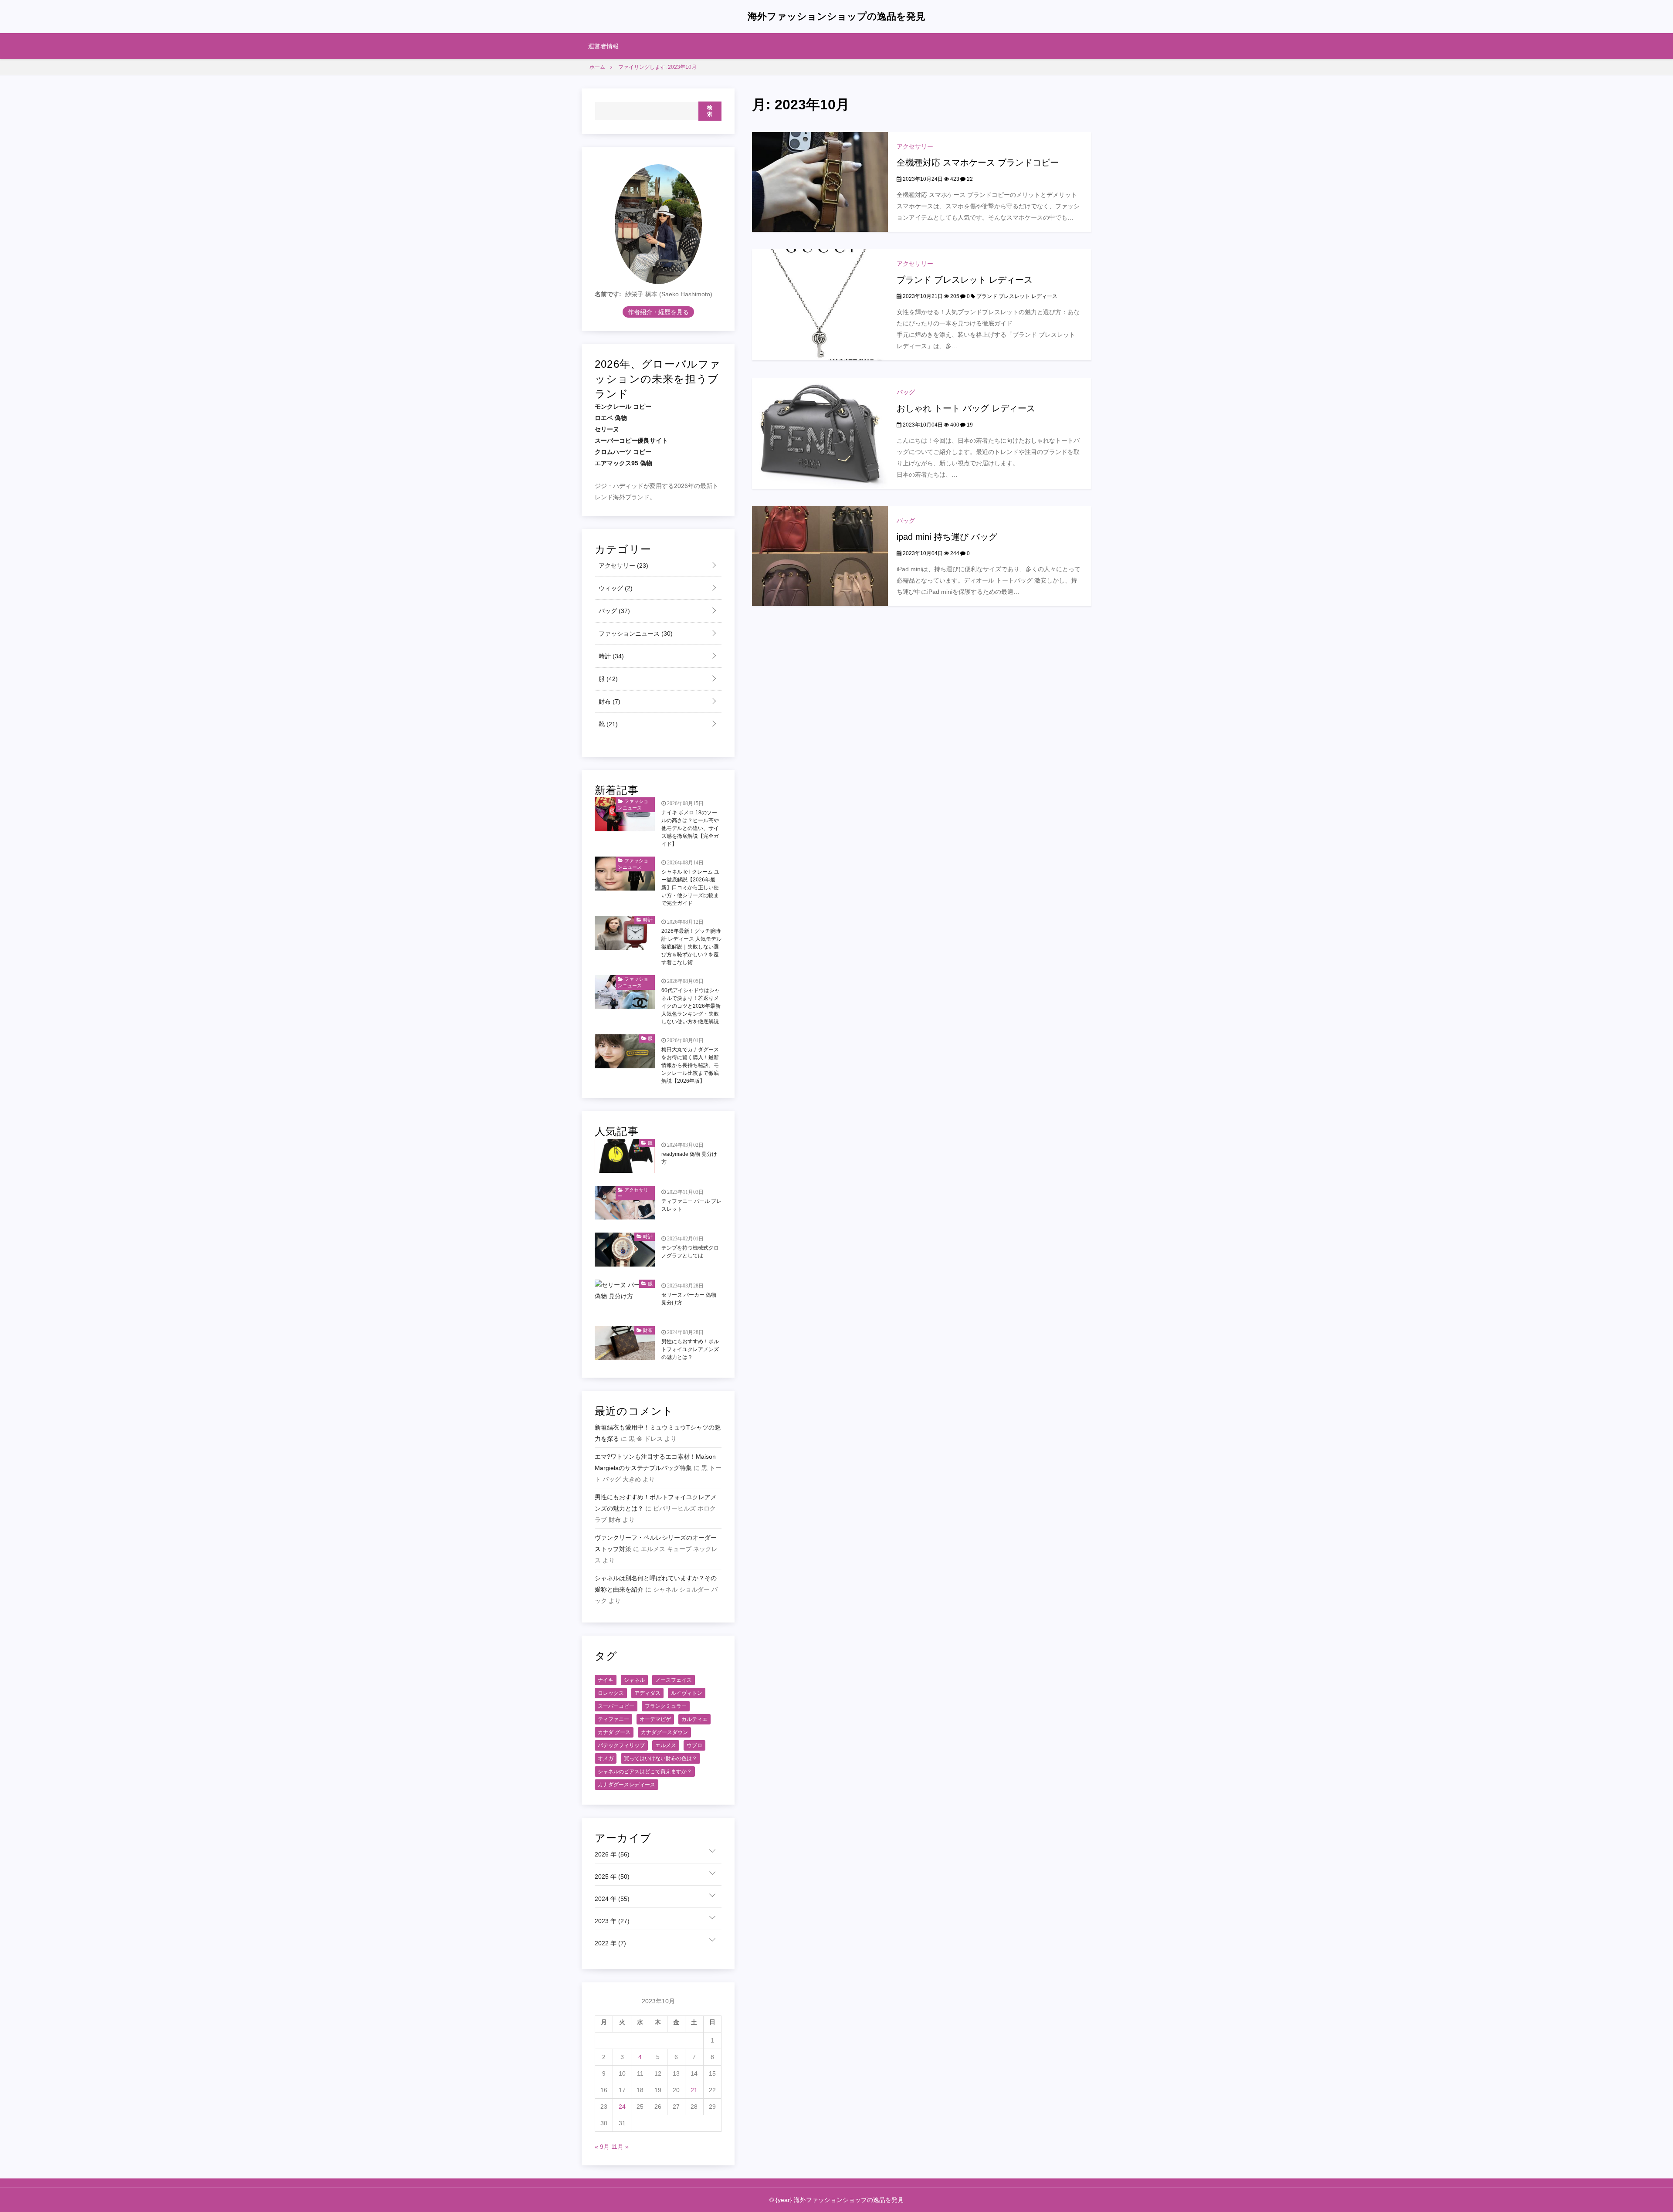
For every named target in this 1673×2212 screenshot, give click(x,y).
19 (969, 425)
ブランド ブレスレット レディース (965, 280)
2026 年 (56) (612, 1854)
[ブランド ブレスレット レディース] (820, 304)
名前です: (608, 294)
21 (694, 2090)
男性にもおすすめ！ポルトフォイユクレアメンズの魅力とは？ (690, 1349)
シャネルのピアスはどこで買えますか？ (645, 1772)
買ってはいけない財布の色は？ (660, 1758)
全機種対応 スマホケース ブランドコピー (978, 163)
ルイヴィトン (687, 1693)
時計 (610, 656)
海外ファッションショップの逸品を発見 (836, 16)
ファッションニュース (635, 633)
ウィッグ (615, 588)
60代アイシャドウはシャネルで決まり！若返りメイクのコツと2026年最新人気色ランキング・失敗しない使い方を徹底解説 (691, 1006)
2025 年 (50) (612, 1877)
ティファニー (613, 1719)
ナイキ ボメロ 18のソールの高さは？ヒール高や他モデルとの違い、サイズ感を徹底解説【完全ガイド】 (690, 828)
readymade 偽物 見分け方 (689, 1158)
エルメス (666, 1745)
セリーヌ (607, 429)
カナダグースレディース (627, 1785)
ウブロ (694, 1745)
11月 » (620, 2147)
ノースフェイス (674, 1680)
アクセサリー (915, 146)
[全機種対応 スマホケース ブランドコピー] (820, 181)
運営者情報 (603, 46)
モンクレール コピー (623, 406)
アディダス (647, 1693)
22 (969, 179)
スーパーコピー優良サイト (631, 440)
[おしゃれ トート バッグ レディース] (820, 433)
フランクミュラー (666, 1706)
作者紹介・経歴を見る (658, 312)
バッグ (906, 392)
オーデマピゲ (655, 1719)
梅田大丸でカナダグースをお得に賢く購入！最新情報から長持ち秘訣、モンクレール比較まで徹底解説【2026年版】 (690, 1065)
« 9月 (602, 2147)
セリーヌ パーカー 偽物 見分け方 (689, 1299)
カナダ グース (614, 1732)
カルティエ (694, 1719)
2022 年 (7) (610, 1943)
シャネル (634, 1680)
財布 (609, 701)
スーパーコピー (616, 1706)
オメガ (606, 1758)
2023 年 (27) (612, 1921)
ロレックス (611, 1693)
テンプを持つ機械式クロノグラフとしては (690, 1252)
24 (622, 2107)
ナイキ (606, 1680)
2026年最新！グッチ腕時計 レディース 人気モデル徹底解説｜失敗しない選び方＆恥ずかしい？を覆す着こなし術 (691, 947)
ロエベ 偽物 (611, 418)
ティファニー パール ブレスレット (691, 1205)
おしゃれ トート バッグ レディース (966, 408)
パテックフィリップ (621, 1745)
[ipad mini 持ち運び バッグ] (820, 556)
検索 (710, 111)
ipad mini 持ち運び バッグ (947, 537)
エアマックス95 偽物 (623, 463)
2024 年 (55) (612, 1899)
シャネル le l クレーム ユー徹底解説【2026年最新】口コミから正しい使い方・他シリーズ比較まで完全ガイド (690, 888)
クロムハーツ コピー (623, 452)
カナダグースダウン (664, 1732)
